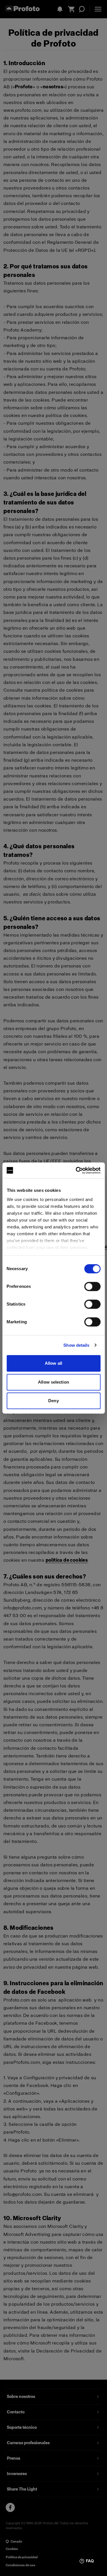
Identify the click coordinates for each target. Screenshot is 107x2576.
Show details (76, 1345)
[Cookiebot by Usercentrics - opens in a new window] (76, 1170)
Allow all (53, 1363)
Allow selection (53, 1382)
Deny (53, 1401)
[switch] (92, 1286)
